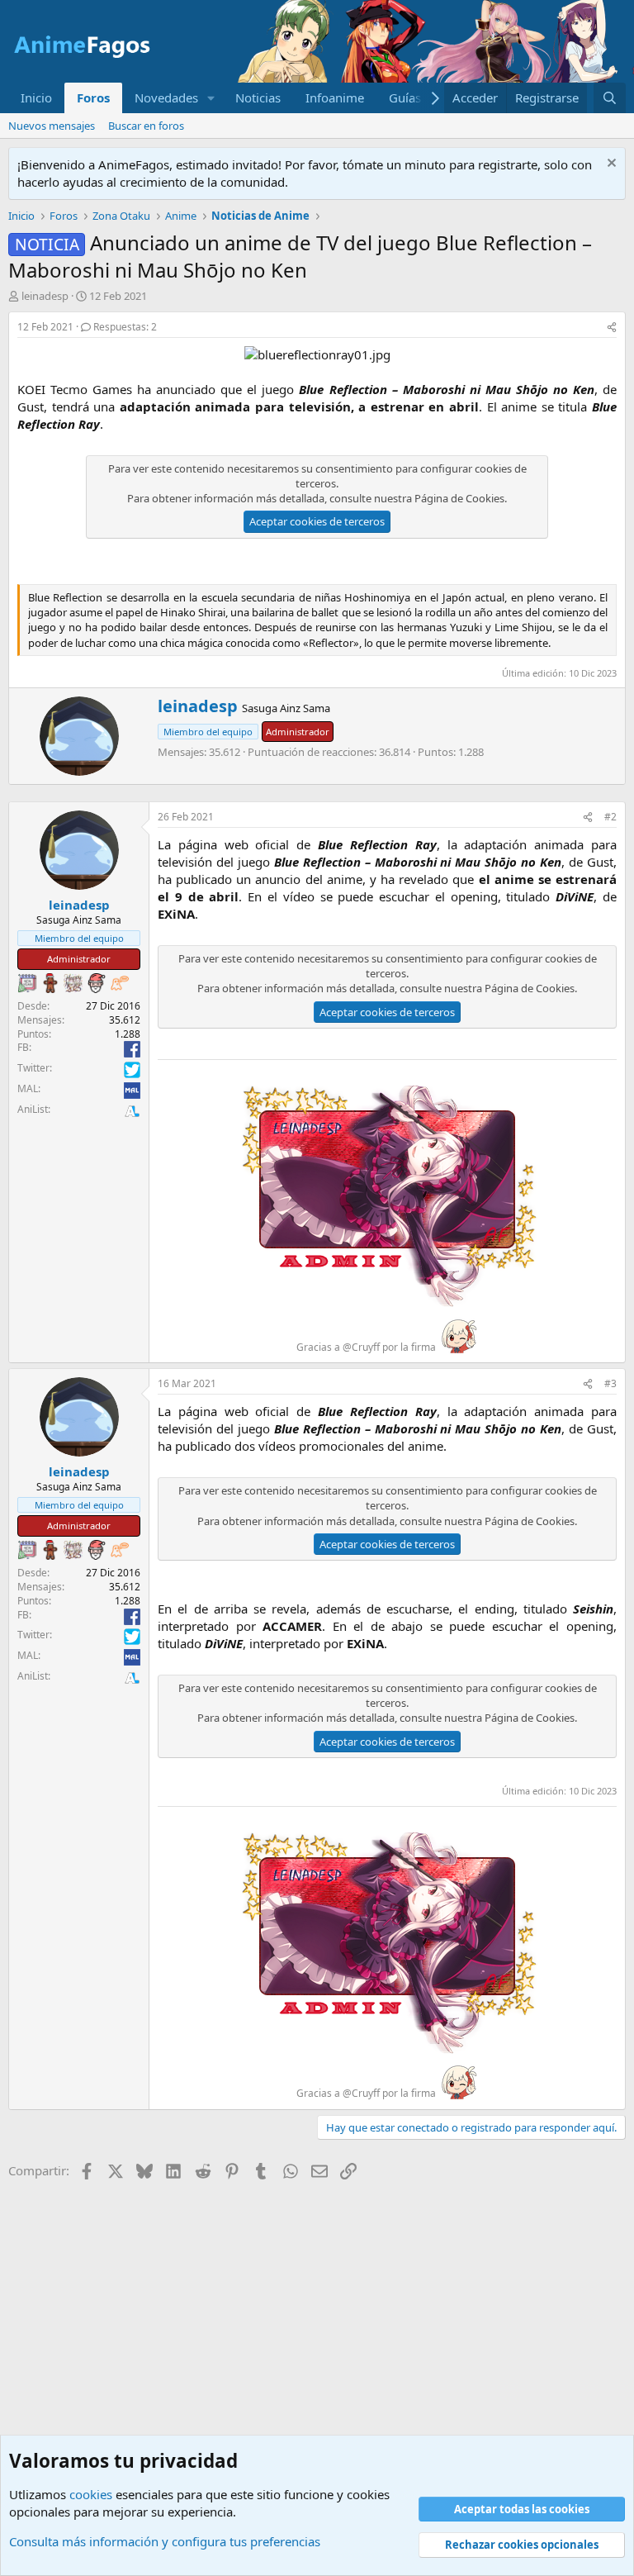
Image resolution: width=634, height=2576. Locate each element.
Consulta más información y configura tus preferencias (165, 2541)
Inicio (36, 97)
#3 (610, 1383)
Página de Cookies (459, 498)
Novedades (166, 97)
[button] (211, 98)
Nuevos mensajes (52, 126)
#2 (610, 817)
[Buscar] (610, 98)
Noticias (258, 97)
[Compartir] (612, 328)
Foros (93, 97)
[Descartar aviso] (610, 165)
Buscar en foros (146, 126)
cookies (91, 2494)
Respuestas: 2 (125, 327)
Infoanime (335, 97)
